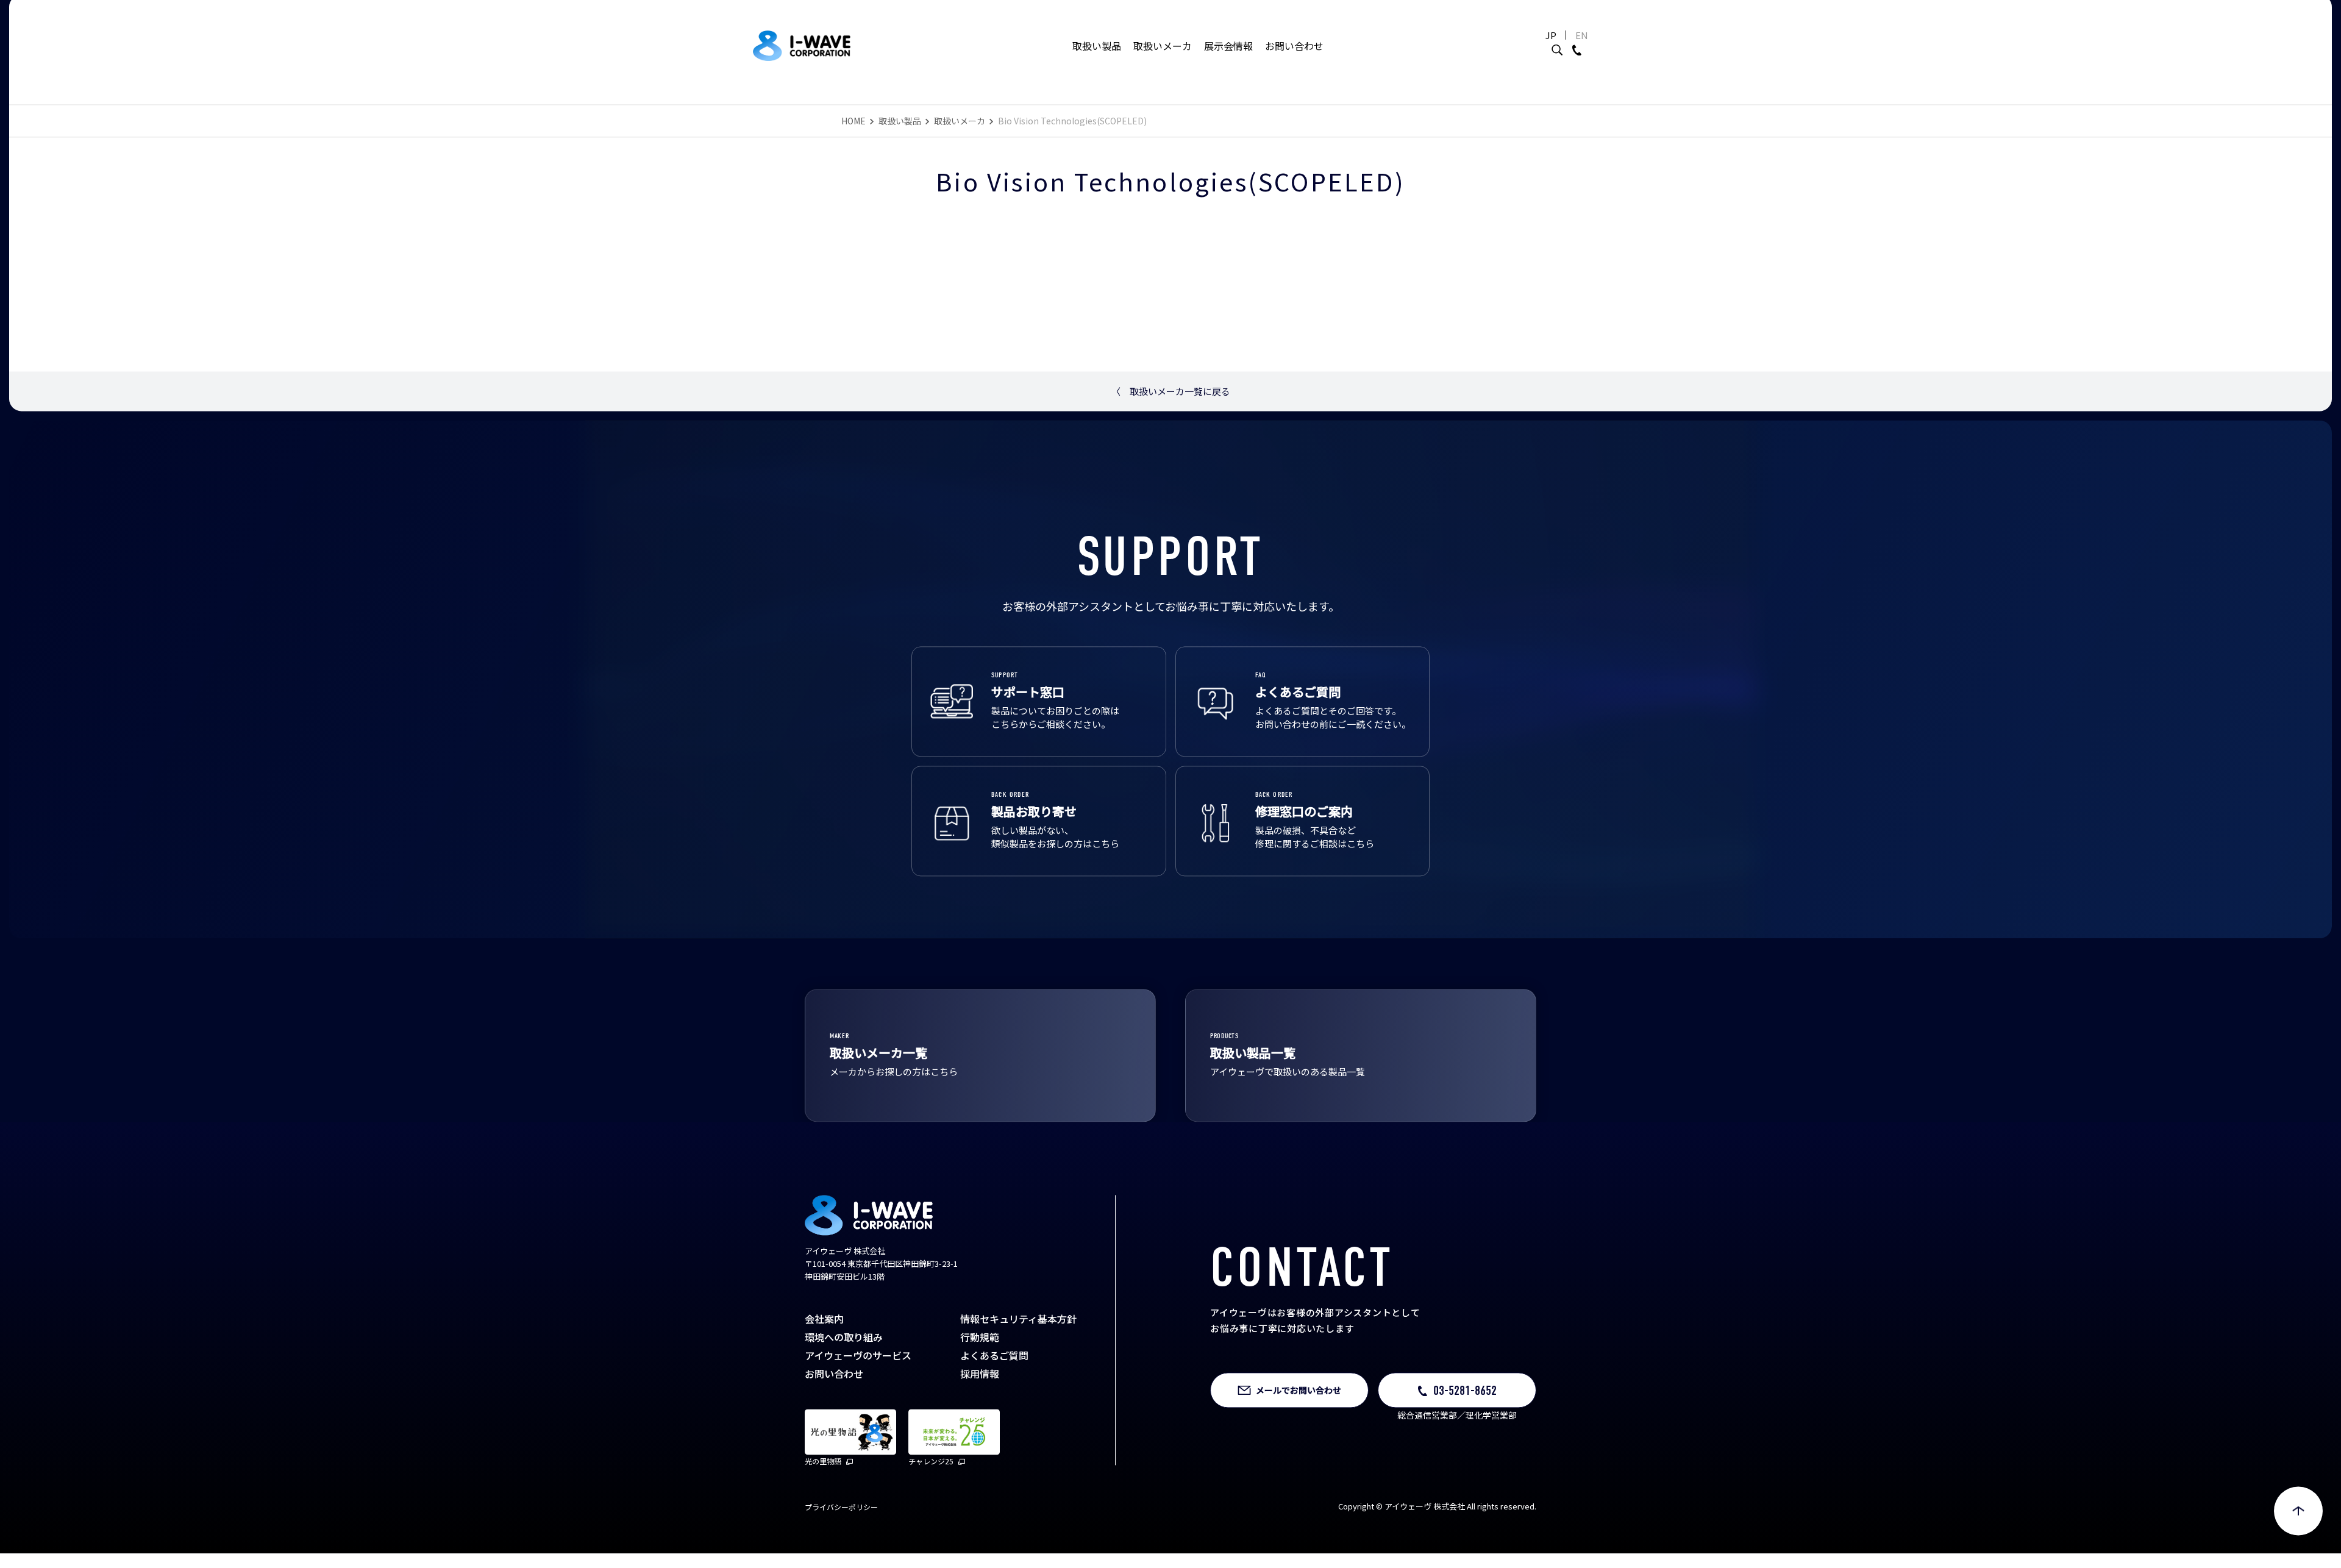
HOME (853, 126)
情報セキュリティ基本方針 (1018, 1324)
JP (1551, 35)
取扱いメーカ (1163, 46)
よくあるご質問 (994, 1360)
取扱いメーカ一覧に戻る (1171, 396)
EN (1582, 35)
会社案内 (824, 1324)
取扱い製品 (1097, 46)
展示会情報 (1228, 46)
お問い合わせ (1294, 46)
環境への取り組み (844, 1342)
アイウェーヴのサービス (858, 1360)
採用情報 (980, 1378)
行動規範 (980, 1342)
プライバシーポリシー (841, 1512)
